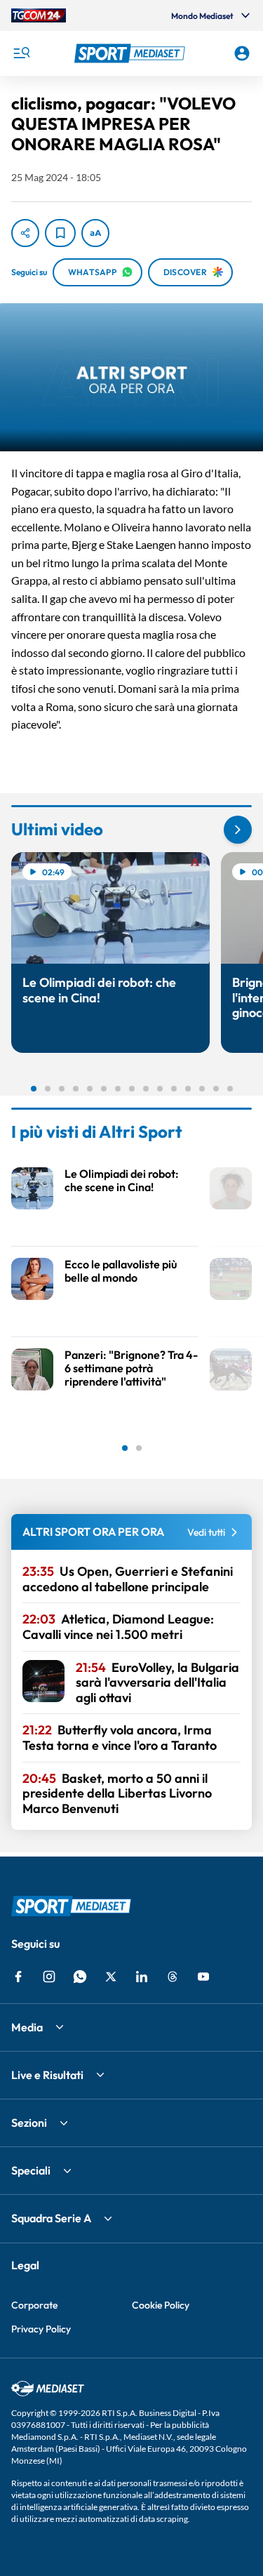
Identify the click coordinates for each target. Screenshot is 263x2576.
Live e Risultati (47, 2075)
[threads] (173, 1977)
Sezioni (29, 2123)
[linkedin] (142, 1977)
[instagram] (49, 1977)
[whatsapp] (80, 1977)
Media (27, 2027)
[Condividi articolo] (25, 233)
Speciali (31, 2170)
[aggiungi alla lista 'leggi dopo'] (60, 233)
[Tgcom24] (39, 15)
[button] (132, 53)
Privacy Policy (41, 2329)
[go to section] (238, 830)
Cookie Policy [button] (161, 2305)
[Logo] (132, 53)
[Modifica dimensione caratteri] (95, 233)
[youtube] (203, 1977)
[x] (111, 1977)
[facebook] (18, 1977)
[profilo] (242, 53)
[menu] (21, 53)
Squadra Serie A (51, 2218)
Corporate (34, 2305)
